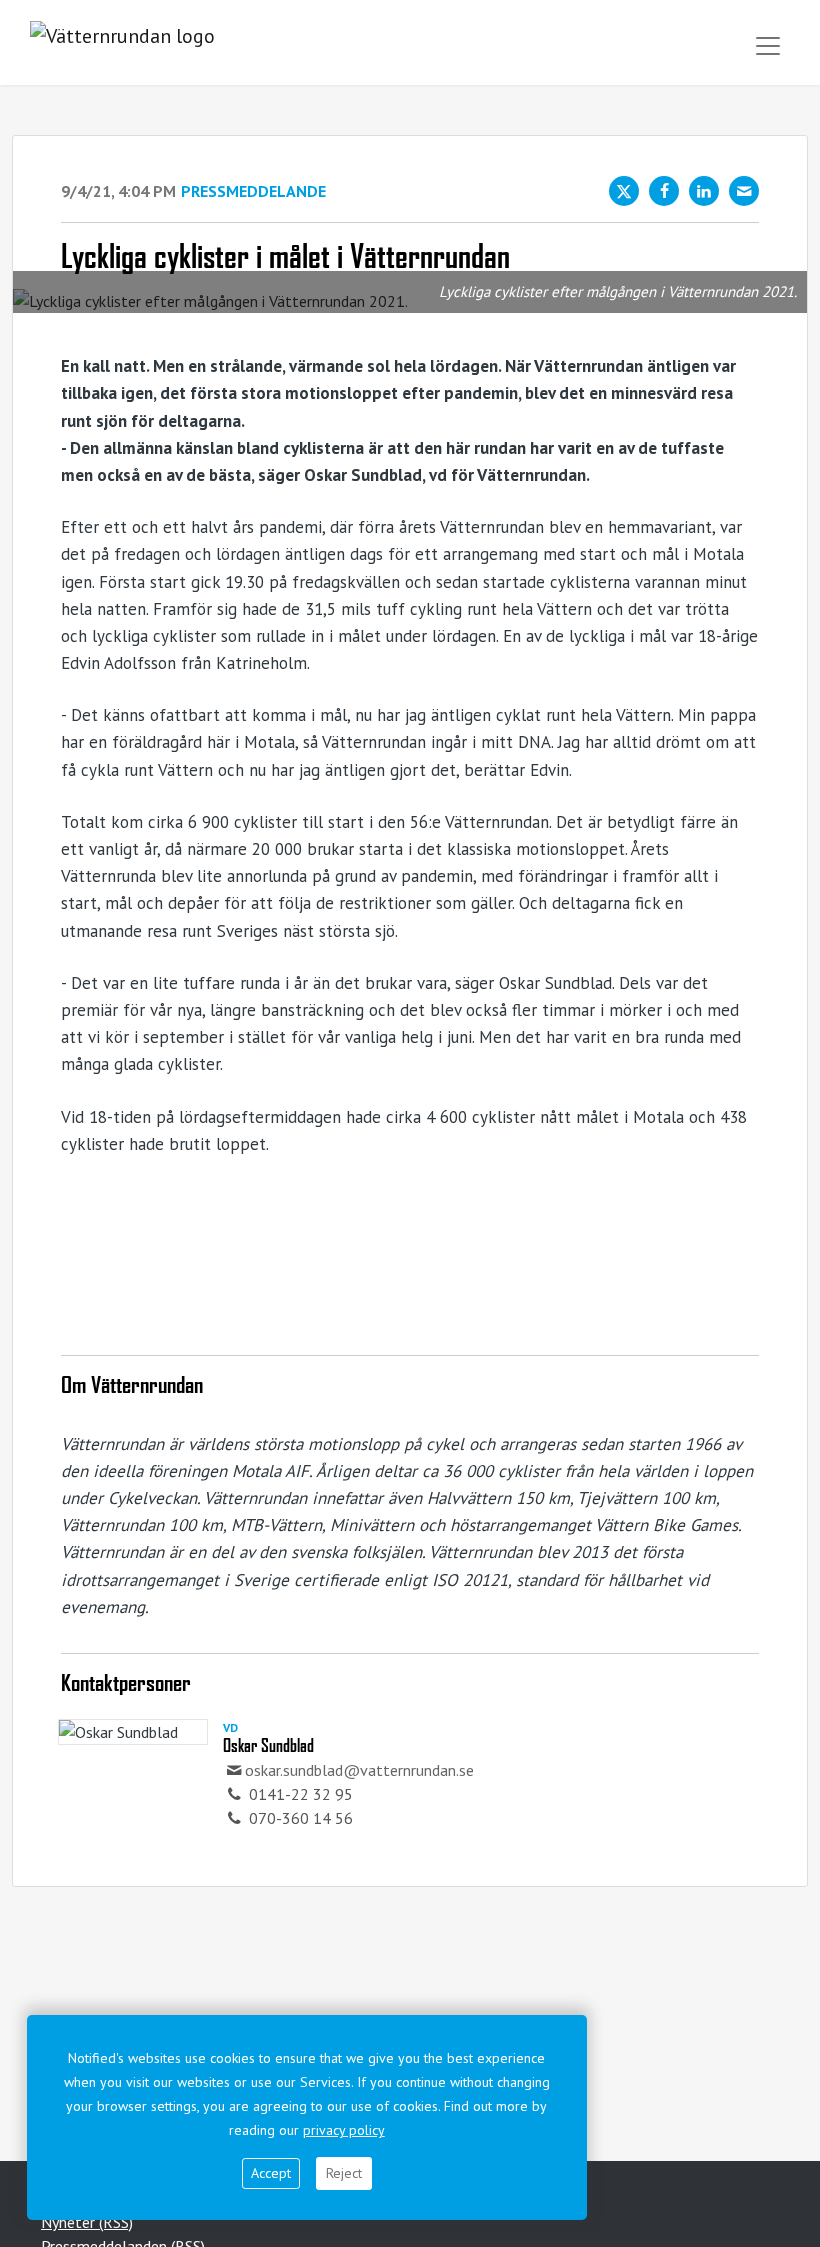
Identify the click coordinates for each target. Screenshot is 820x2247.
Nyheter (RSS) (87, 2222)
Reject (344, 2173)
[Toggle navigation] (768, 46)
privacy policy (344, 2130)
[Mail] (744, 191)
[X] (624, 191)
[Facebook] (664, 191)
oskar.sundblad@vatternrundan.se (359, 1770)
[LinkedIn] (704, 191)
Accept (271, 2173)
